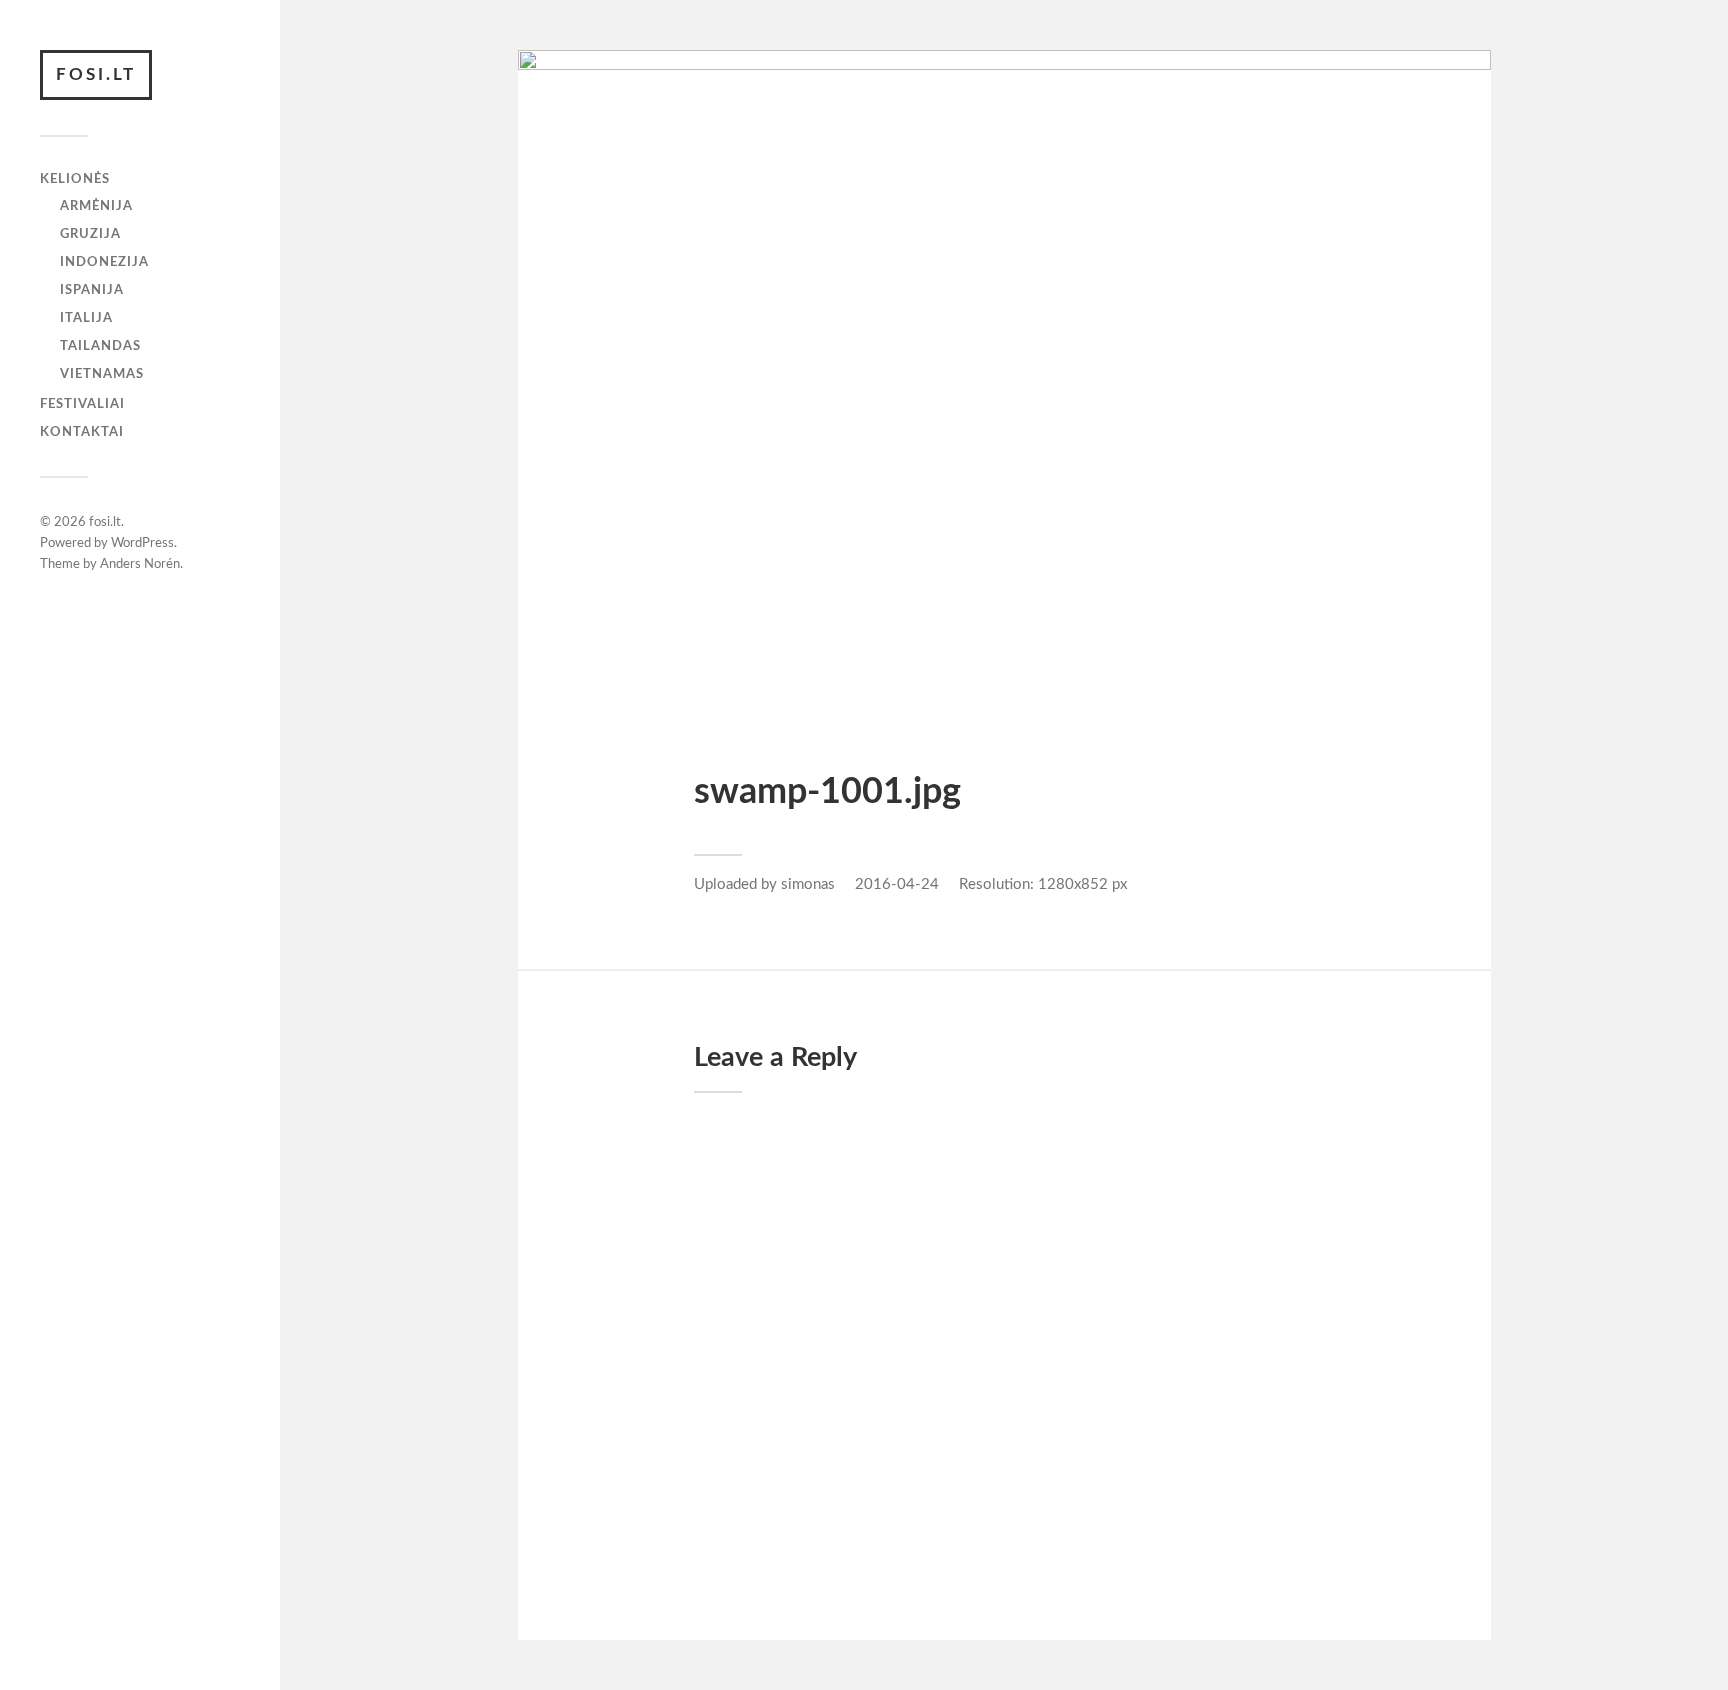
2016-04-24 (897, 884)
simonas (808, 884)
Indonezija (104, 262)
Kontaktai (82, 432)
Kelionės (75, 179)
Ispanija (92, 290)
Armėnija (96, 206)
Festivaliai (82, 404)
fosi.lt (96, 74)
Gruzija (90, 234)
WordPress (142, 543)
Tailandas (100, 346)
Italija (86, 318)
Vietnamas (102, 374)
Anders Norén (140, 564)
